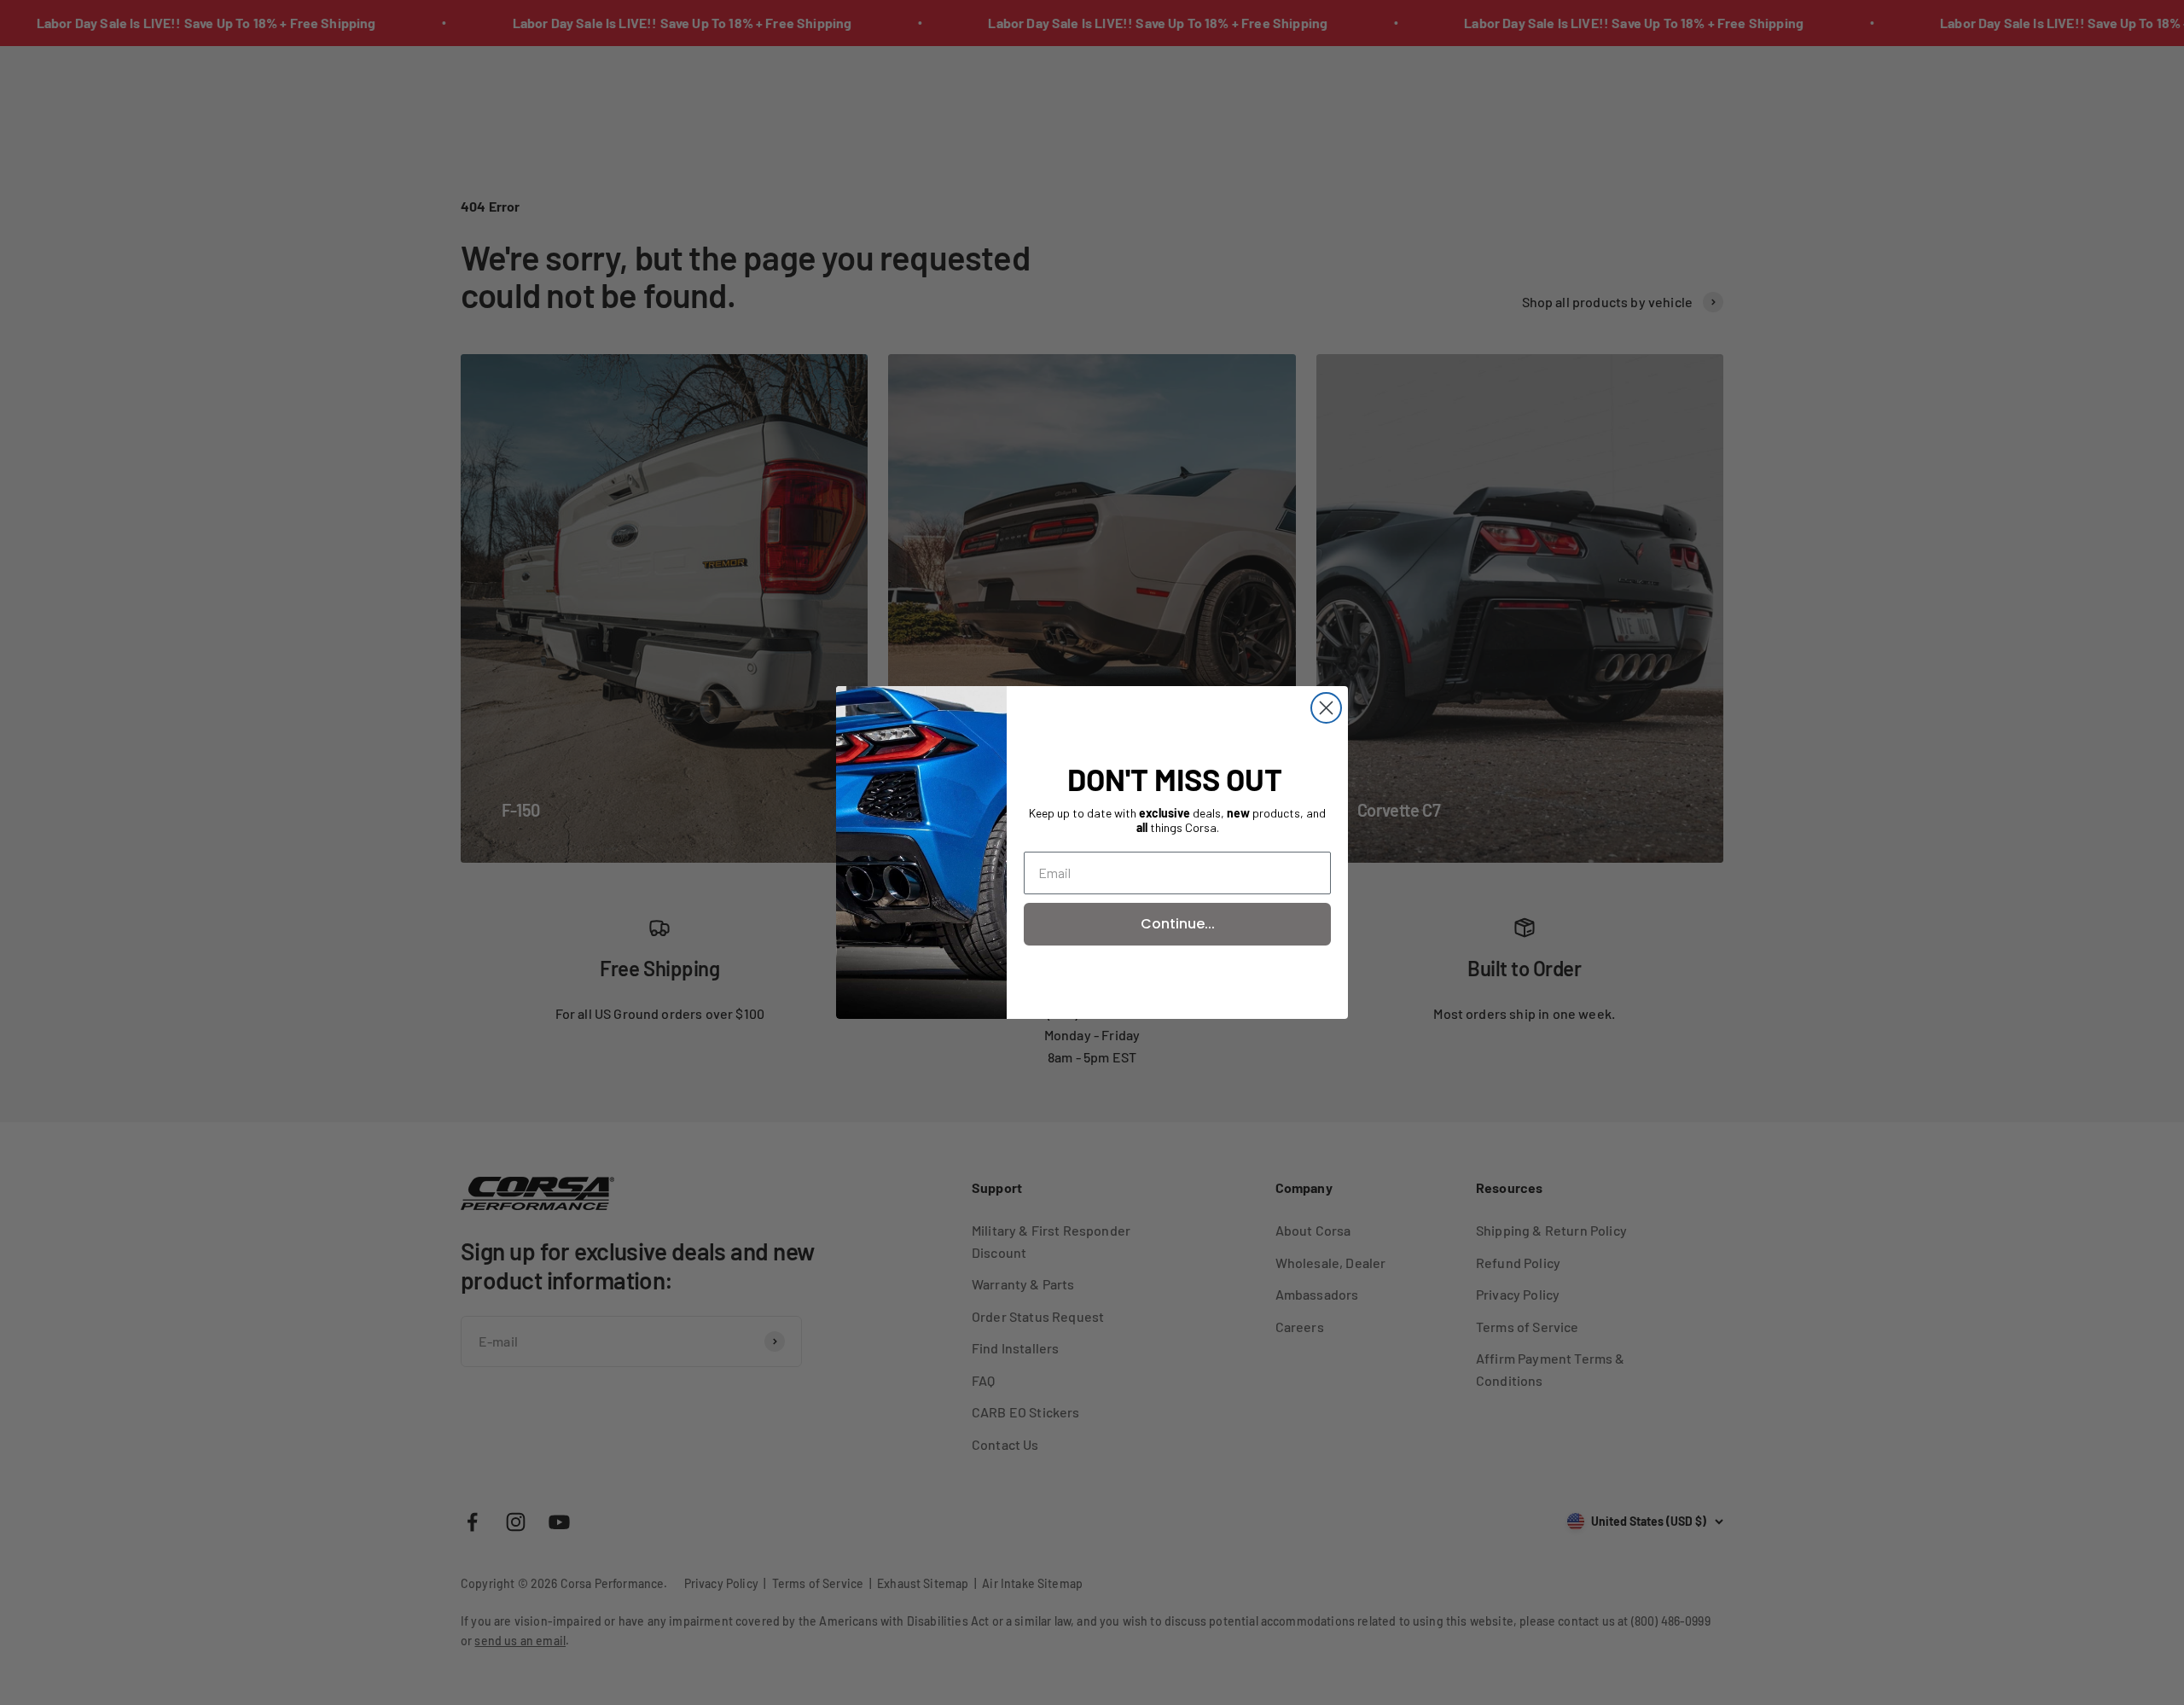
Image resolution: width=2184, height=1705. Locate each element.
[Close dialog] (1326, 708)
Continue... (1178, 924)
